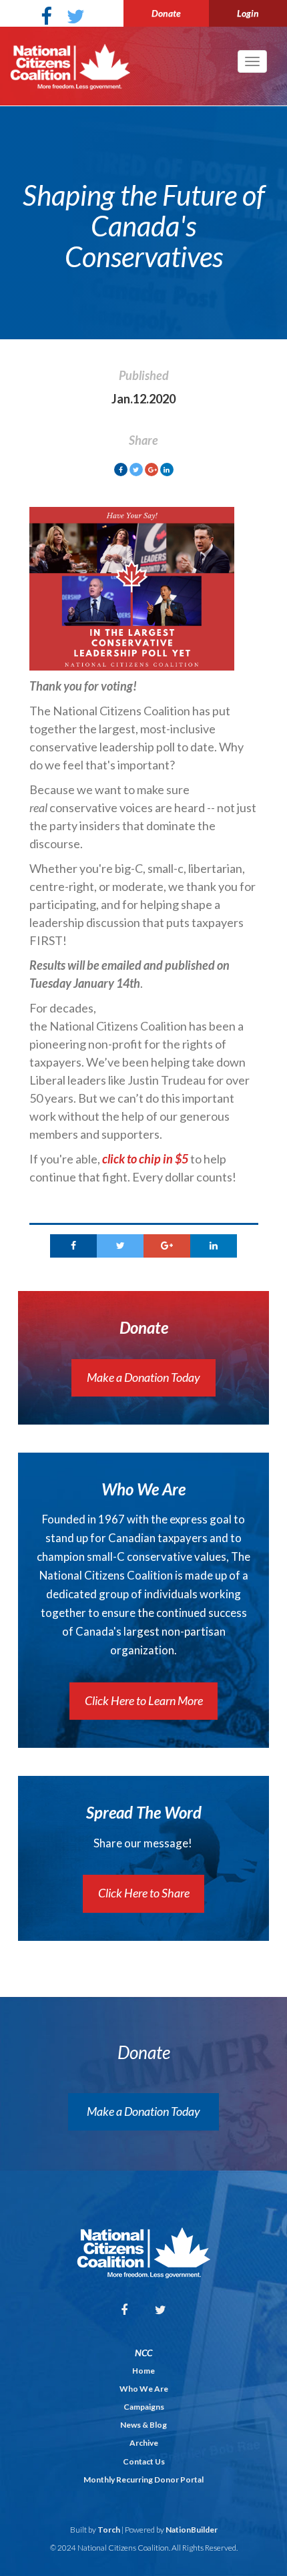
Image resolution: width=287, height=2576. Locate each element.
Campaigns (144, 2407)
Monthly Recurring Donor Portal (143, 2479)
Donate (166, 13)
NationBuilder (192, 2530)
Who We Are (144, 2389)
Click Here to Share (144, 1893)
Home (143, 2371)
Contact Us (144, 2461)
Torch (109, 2530)
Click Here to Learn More (144, 1700)
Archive (144, 2443)
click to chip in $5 (145, 1159)
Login (248, 13)
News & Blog (143, 2425)
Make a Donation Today (143, 1377)
